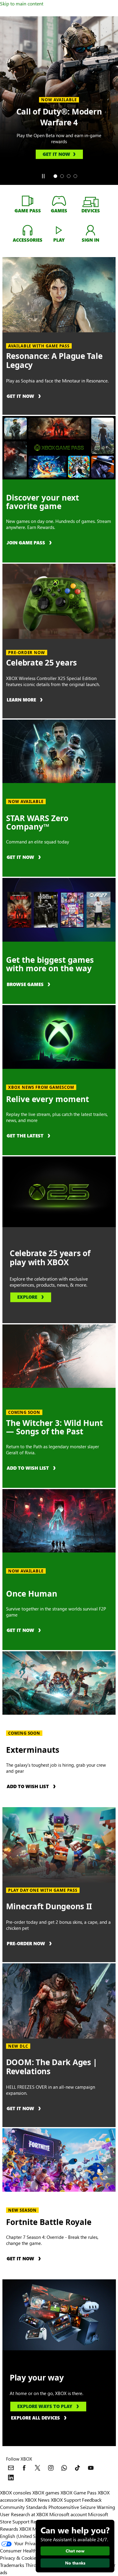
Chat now (75, 2551)
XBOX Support (66, 2500)
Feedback (92, 2500)
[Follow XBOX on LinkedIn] (11, 2478)
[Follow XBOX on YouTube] (91, 2468)
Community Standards (24, 2507)
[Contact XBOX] (11, 2468)
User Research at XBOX (25, 2514)
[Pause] (43, 176)
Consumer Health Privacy (26, 2550)
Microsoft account (68, 2514)
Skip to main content (22, 3)
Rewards (9, 2529)
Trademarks (12, 2565)
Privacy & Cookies (19, 2558)
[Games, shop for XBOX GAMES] (59, 201)
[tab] (55, 176)
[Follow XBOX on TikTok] (77, 2468)
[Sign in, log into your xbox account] (90, 230)
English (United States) (24, 2536)
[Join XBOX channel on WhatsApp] (64, 2468)
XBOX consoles (16, 2492)
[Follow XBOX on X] (38, 2468)
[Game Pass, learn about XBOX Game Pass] (28, 201)
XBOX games (46, 2492)
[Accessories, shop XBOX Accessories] (28, 230)
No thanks (75, 2563)
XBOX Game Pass (79, 2492)
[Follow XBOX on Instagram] (51, 2468)
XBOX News (37, 2500)
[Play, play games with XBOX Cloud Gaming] (59, 230)
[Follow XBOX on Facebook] (24, 2468)
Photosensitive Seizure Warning (82, 2507)
